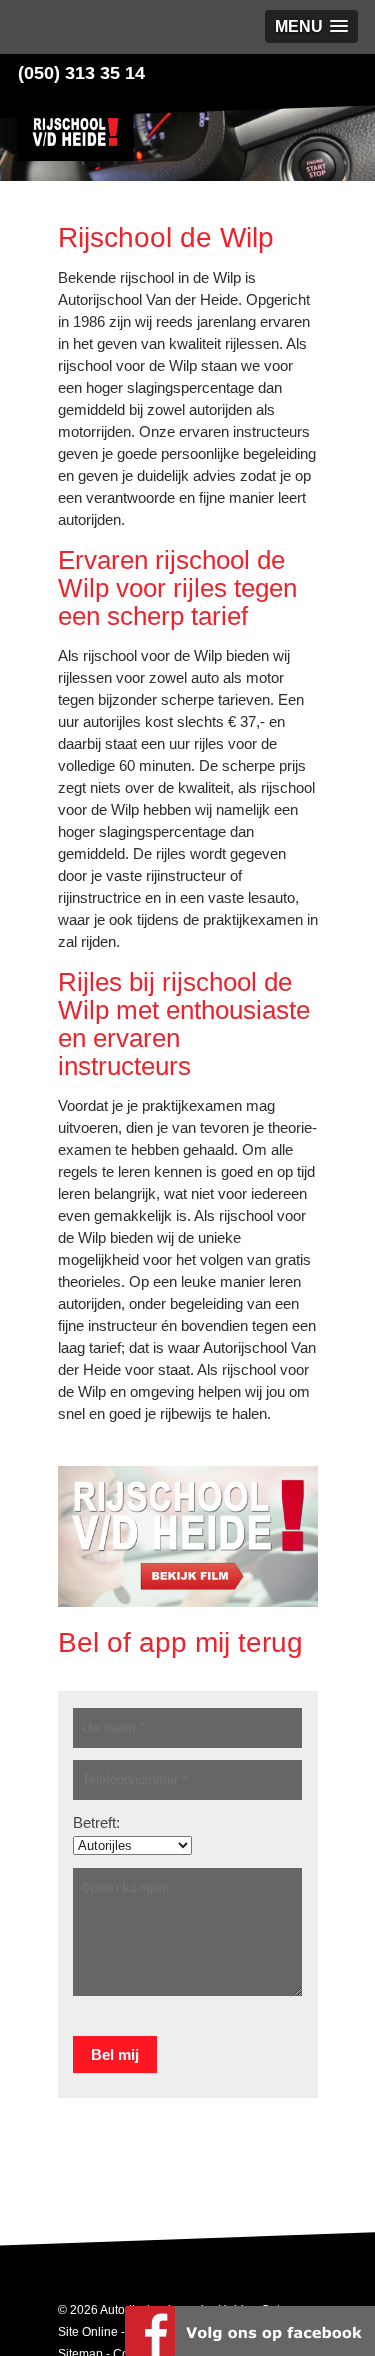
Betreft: (96, 1822)
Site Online (88, 2332)
